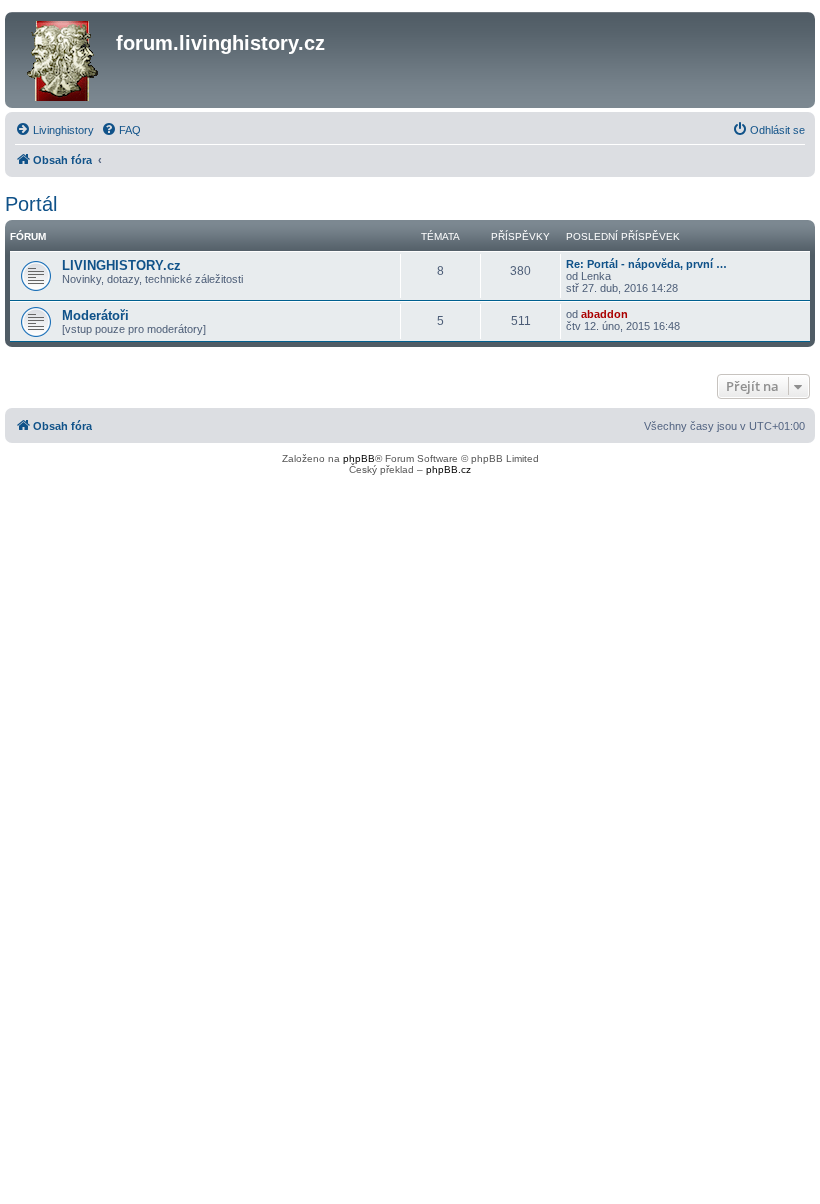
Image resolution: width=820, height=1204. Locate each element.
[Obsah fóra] (63, 60)
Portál (31, 204)
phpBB (359, 458)
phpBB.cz (448, 469)
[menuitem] (54, 130)
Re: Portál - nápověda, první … (646, 264)
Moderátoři (95, 315)
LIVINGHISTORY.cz (121, 265)
